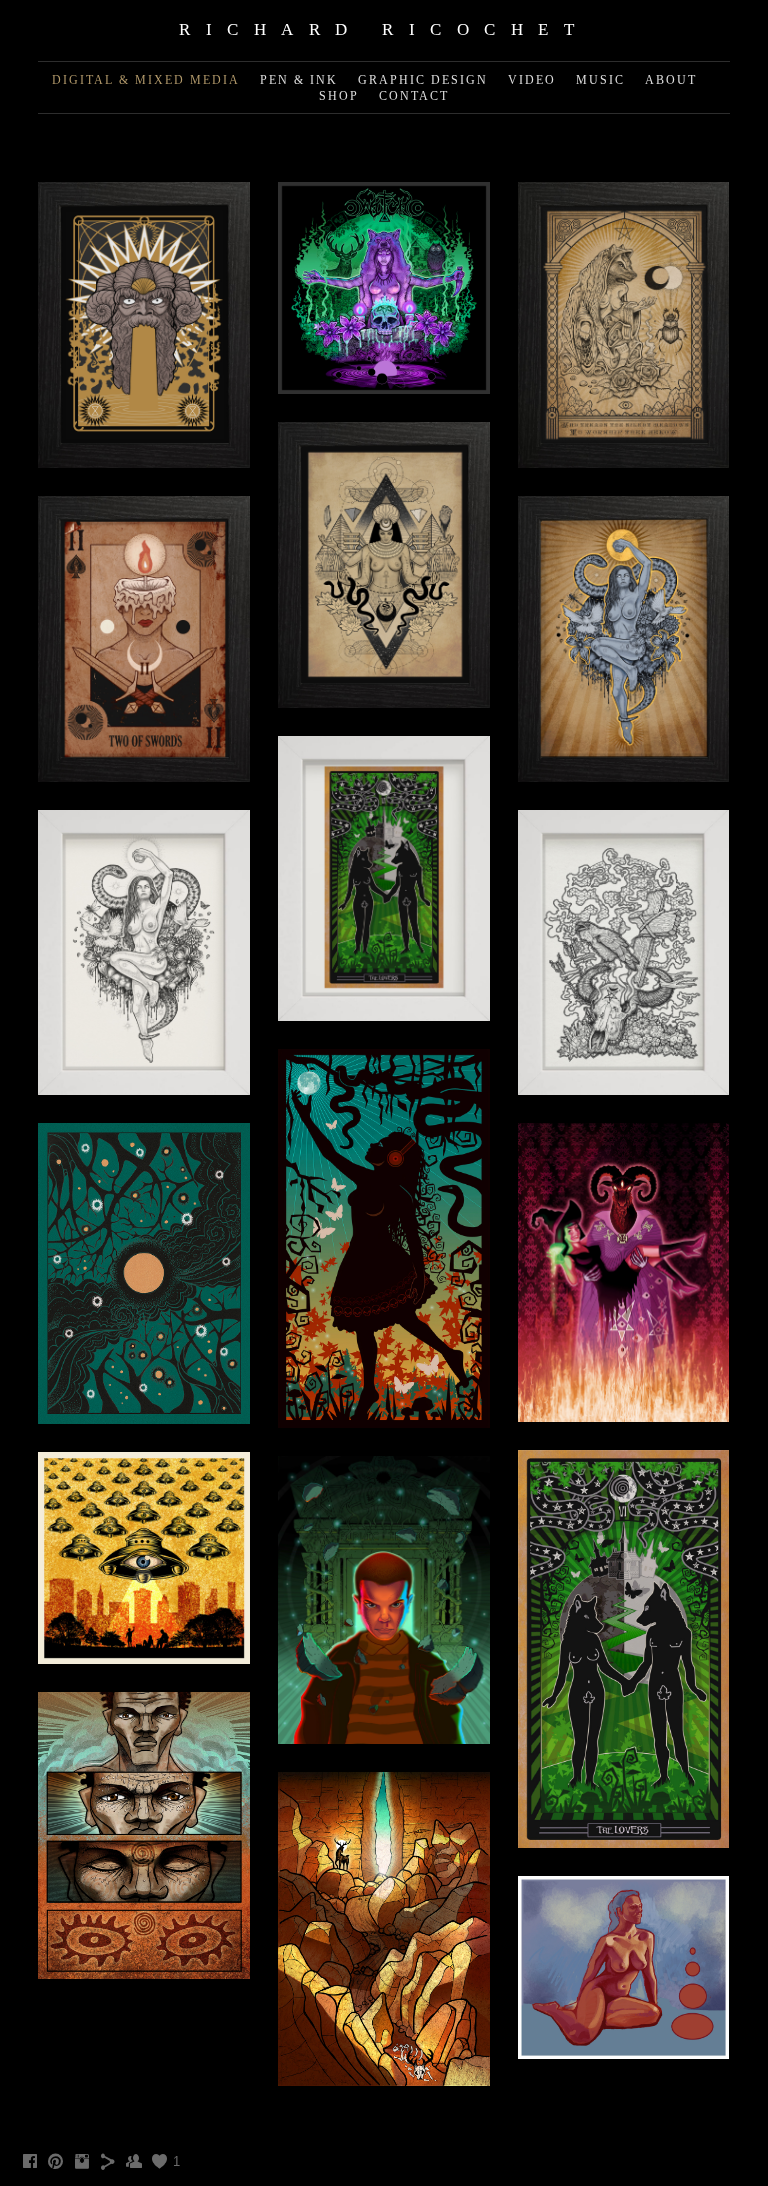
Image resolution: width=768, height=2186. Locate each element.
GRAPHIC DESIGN (423, 80)
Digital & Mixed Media (146, 80)
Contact (414, 96)
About (671, 80)
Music (600, 80)
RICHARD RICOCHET (384, 29)
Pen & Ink (299, 80)
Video (532, 80)
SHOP (339, 96)
